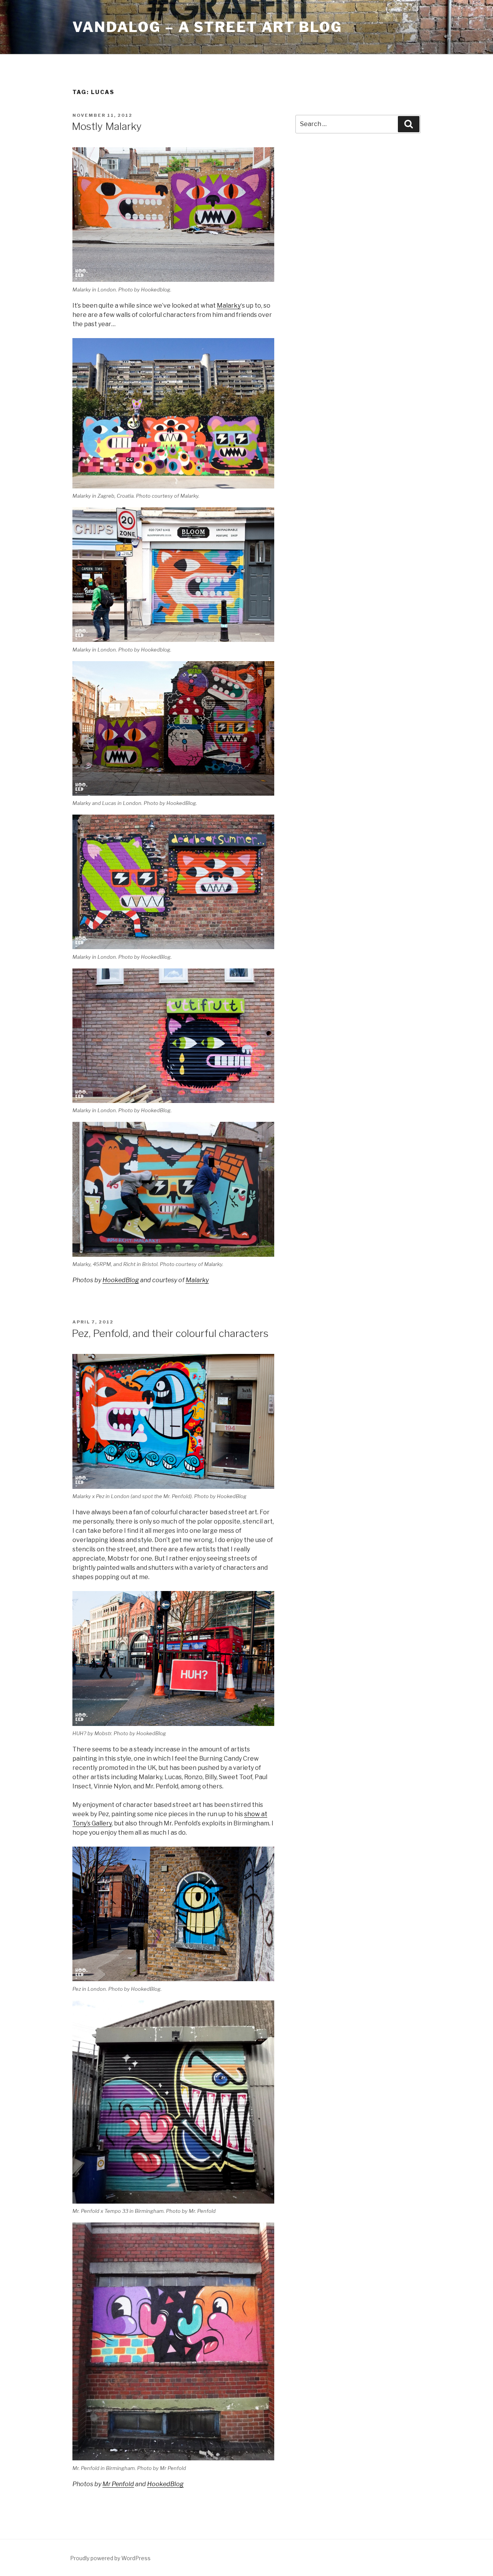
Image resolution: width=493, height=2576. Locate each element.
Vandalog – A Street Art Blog (207, 27)
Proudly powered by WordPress (110, 2558)
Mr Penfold (118, 2484)
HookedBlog (121, 1280)
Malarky (229, 306)
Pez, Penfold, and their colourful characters (170, 1333)
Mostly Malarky (107, 126)
